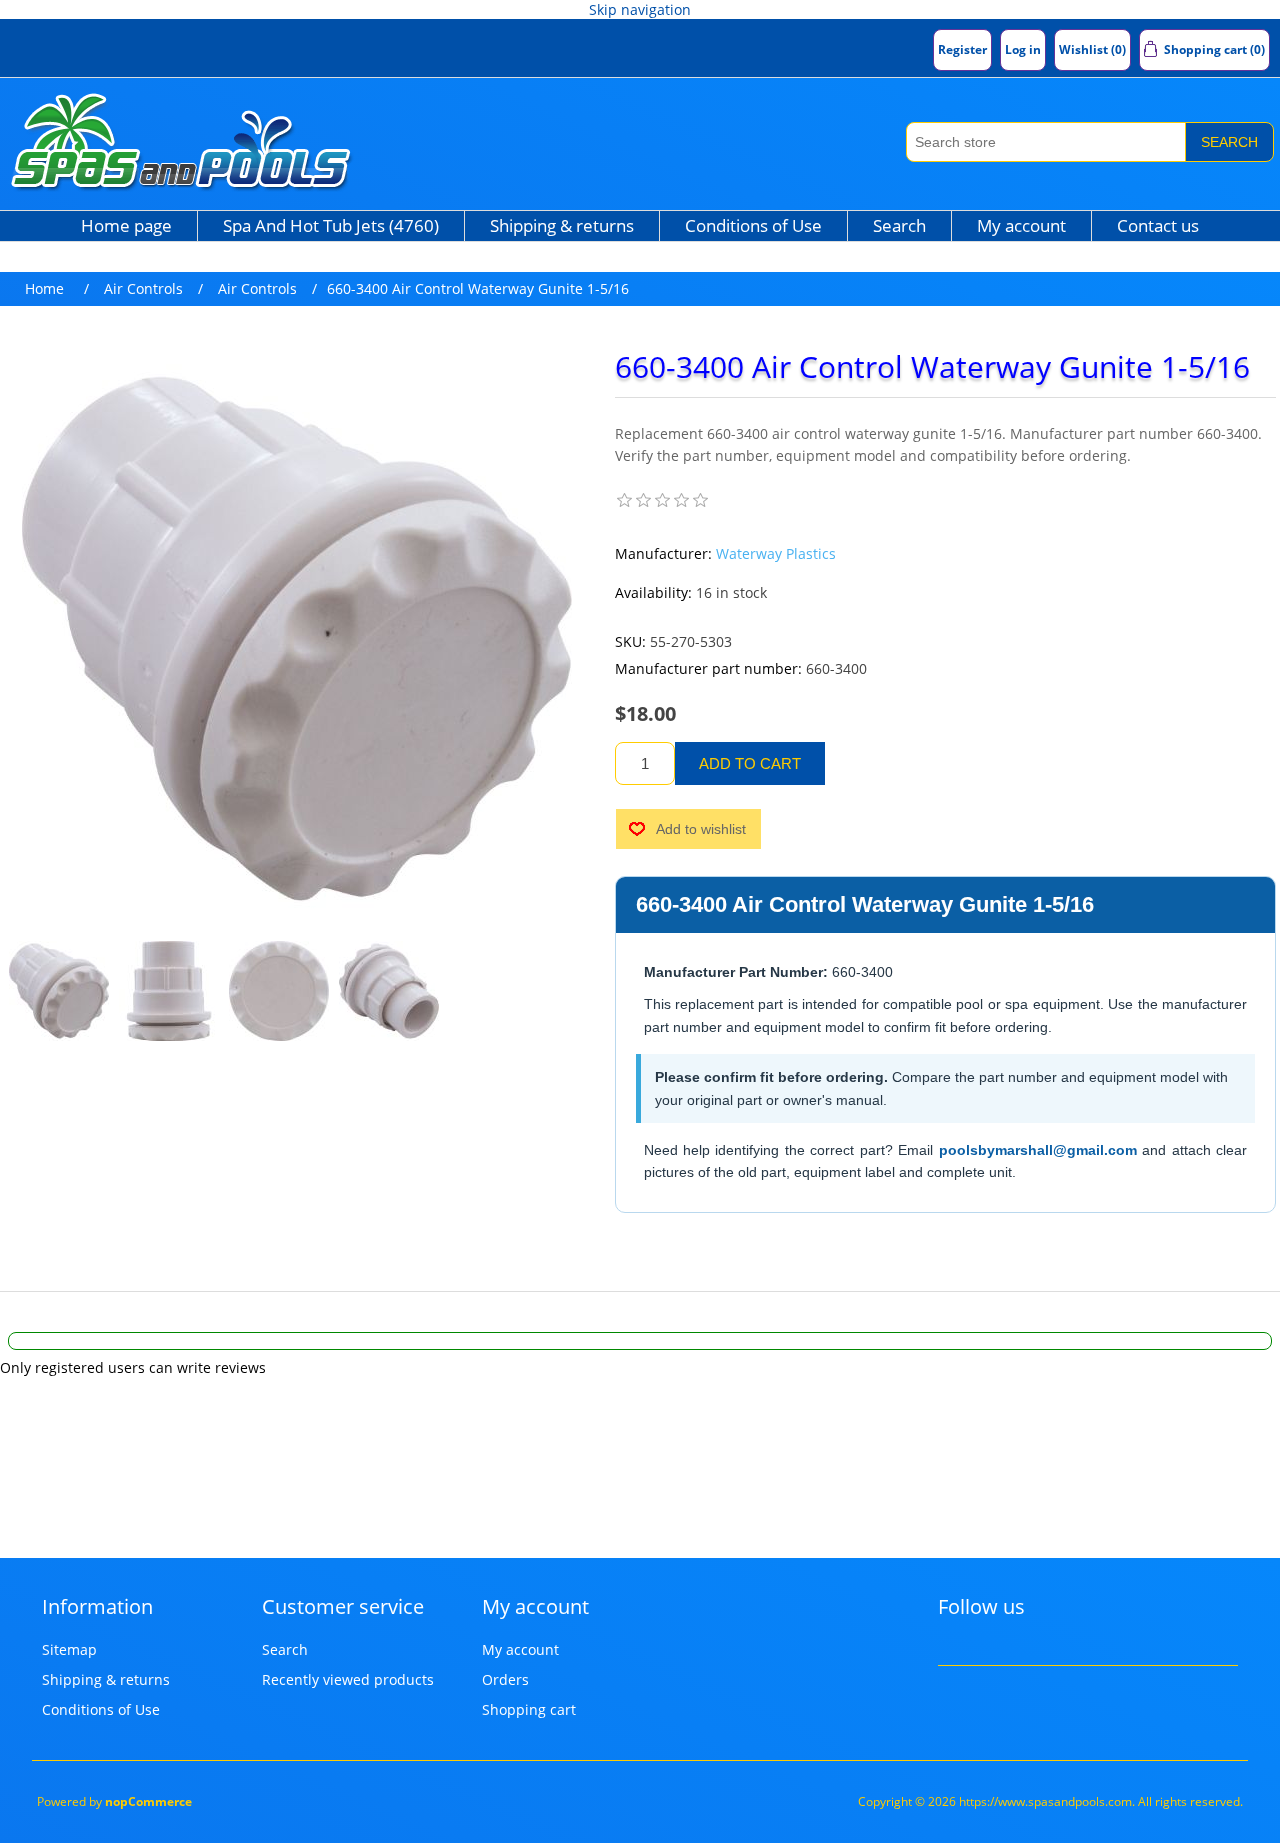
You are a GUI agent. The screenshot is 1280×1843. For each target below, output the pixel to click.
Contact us (1158, 225)
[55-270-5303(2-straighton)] (279, 991)
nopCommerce (148, 1801)
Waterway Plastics (776, 553)
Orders (505, 1679)
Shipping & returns (562, 225)
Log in (1023, 49)
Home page (126, 225)
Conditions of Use (753, 225)
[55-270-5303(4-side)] (169, 991)
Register (962, 49)
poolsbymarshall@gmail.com (1038, 1150)
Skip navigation (640, 9)
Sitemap (69, 1649)
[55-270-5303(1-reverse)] (389, 991)
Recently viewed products (348, 1679)
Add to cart (750, 763)
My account (1021, 225)
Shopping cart (529, 1709)
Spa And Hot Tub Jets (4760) (331, 225)
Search (1229, 142)
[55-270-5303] (59, 991)
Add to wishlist (701, 829)
